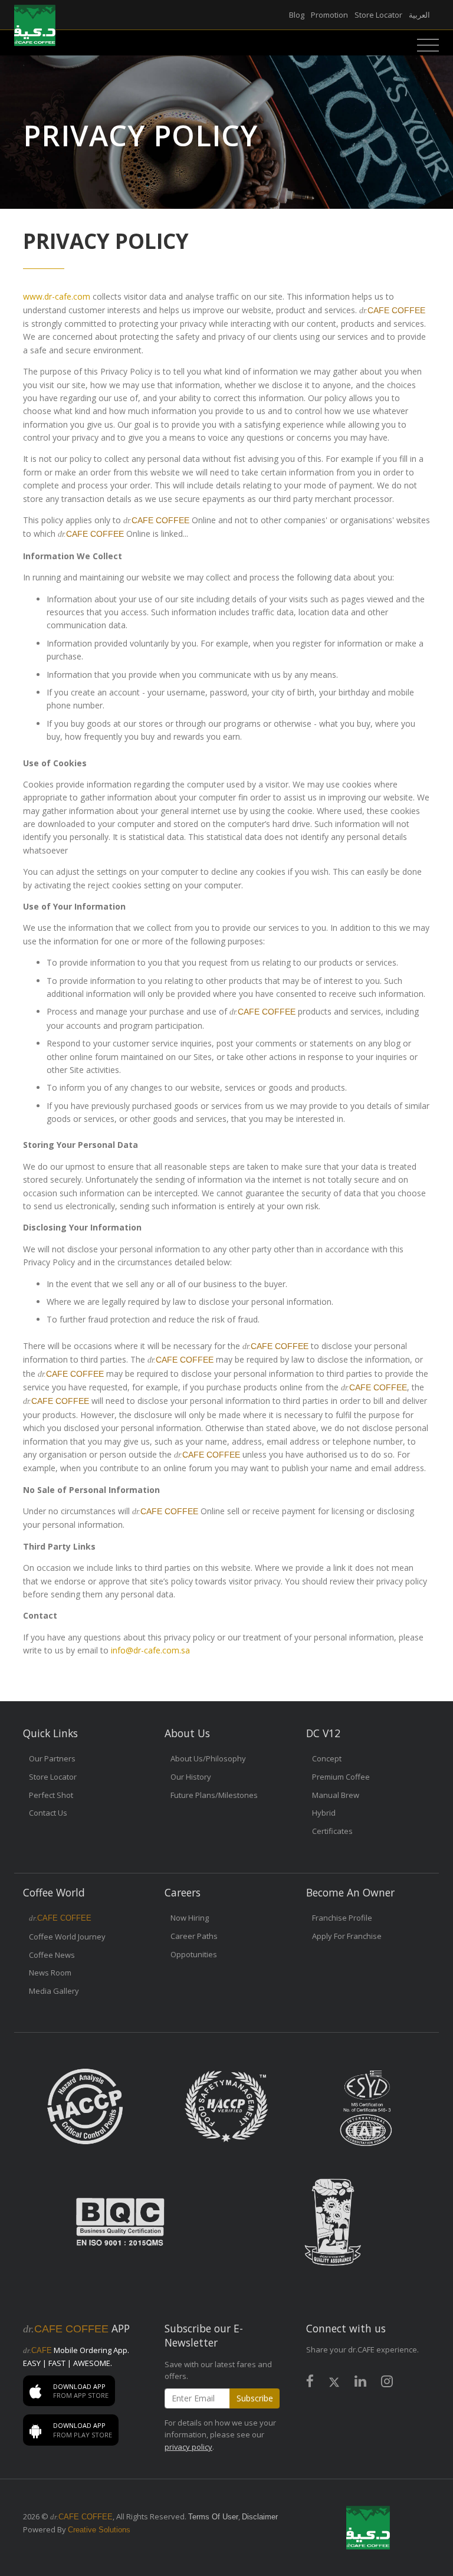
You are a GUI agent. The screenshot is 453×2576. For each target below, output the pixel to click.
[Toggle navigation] (425, 45)
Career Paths (194, 1936)
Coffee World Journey (67, 1937)
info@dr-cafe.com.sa (150, 1650)
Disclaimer (260, 2517)
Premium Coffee (341, 1777)
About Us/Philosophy (208, 1758)
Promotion (329, 15)
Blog (297, 15)
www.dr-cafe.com (57, 296)
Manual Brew (336, 1795)
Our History (191, 1777)
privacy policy (188, 2447)
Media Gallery (54, 1991)
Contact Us (48, 1813)
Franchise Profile (342, 1918)
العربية (419, 15)
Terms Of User (213, 2517)
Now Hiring (190, 1918)
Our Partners (52, 1758)
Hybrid (324, 1813)
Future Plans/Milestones (214, 1795)
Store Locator (378, 15)
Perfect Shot (51, 1795)
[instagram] (387, 2383)
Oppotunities (194, 1954)
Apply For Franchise (347, 1936)
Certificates (332, 1831)
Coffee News (52, 1955)
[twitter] (334, 2383)
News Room (50, 1973)
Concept (327, 1758)
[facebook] (310, 2383)
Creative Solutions (99, 2530)
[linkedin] (360, 2383)
